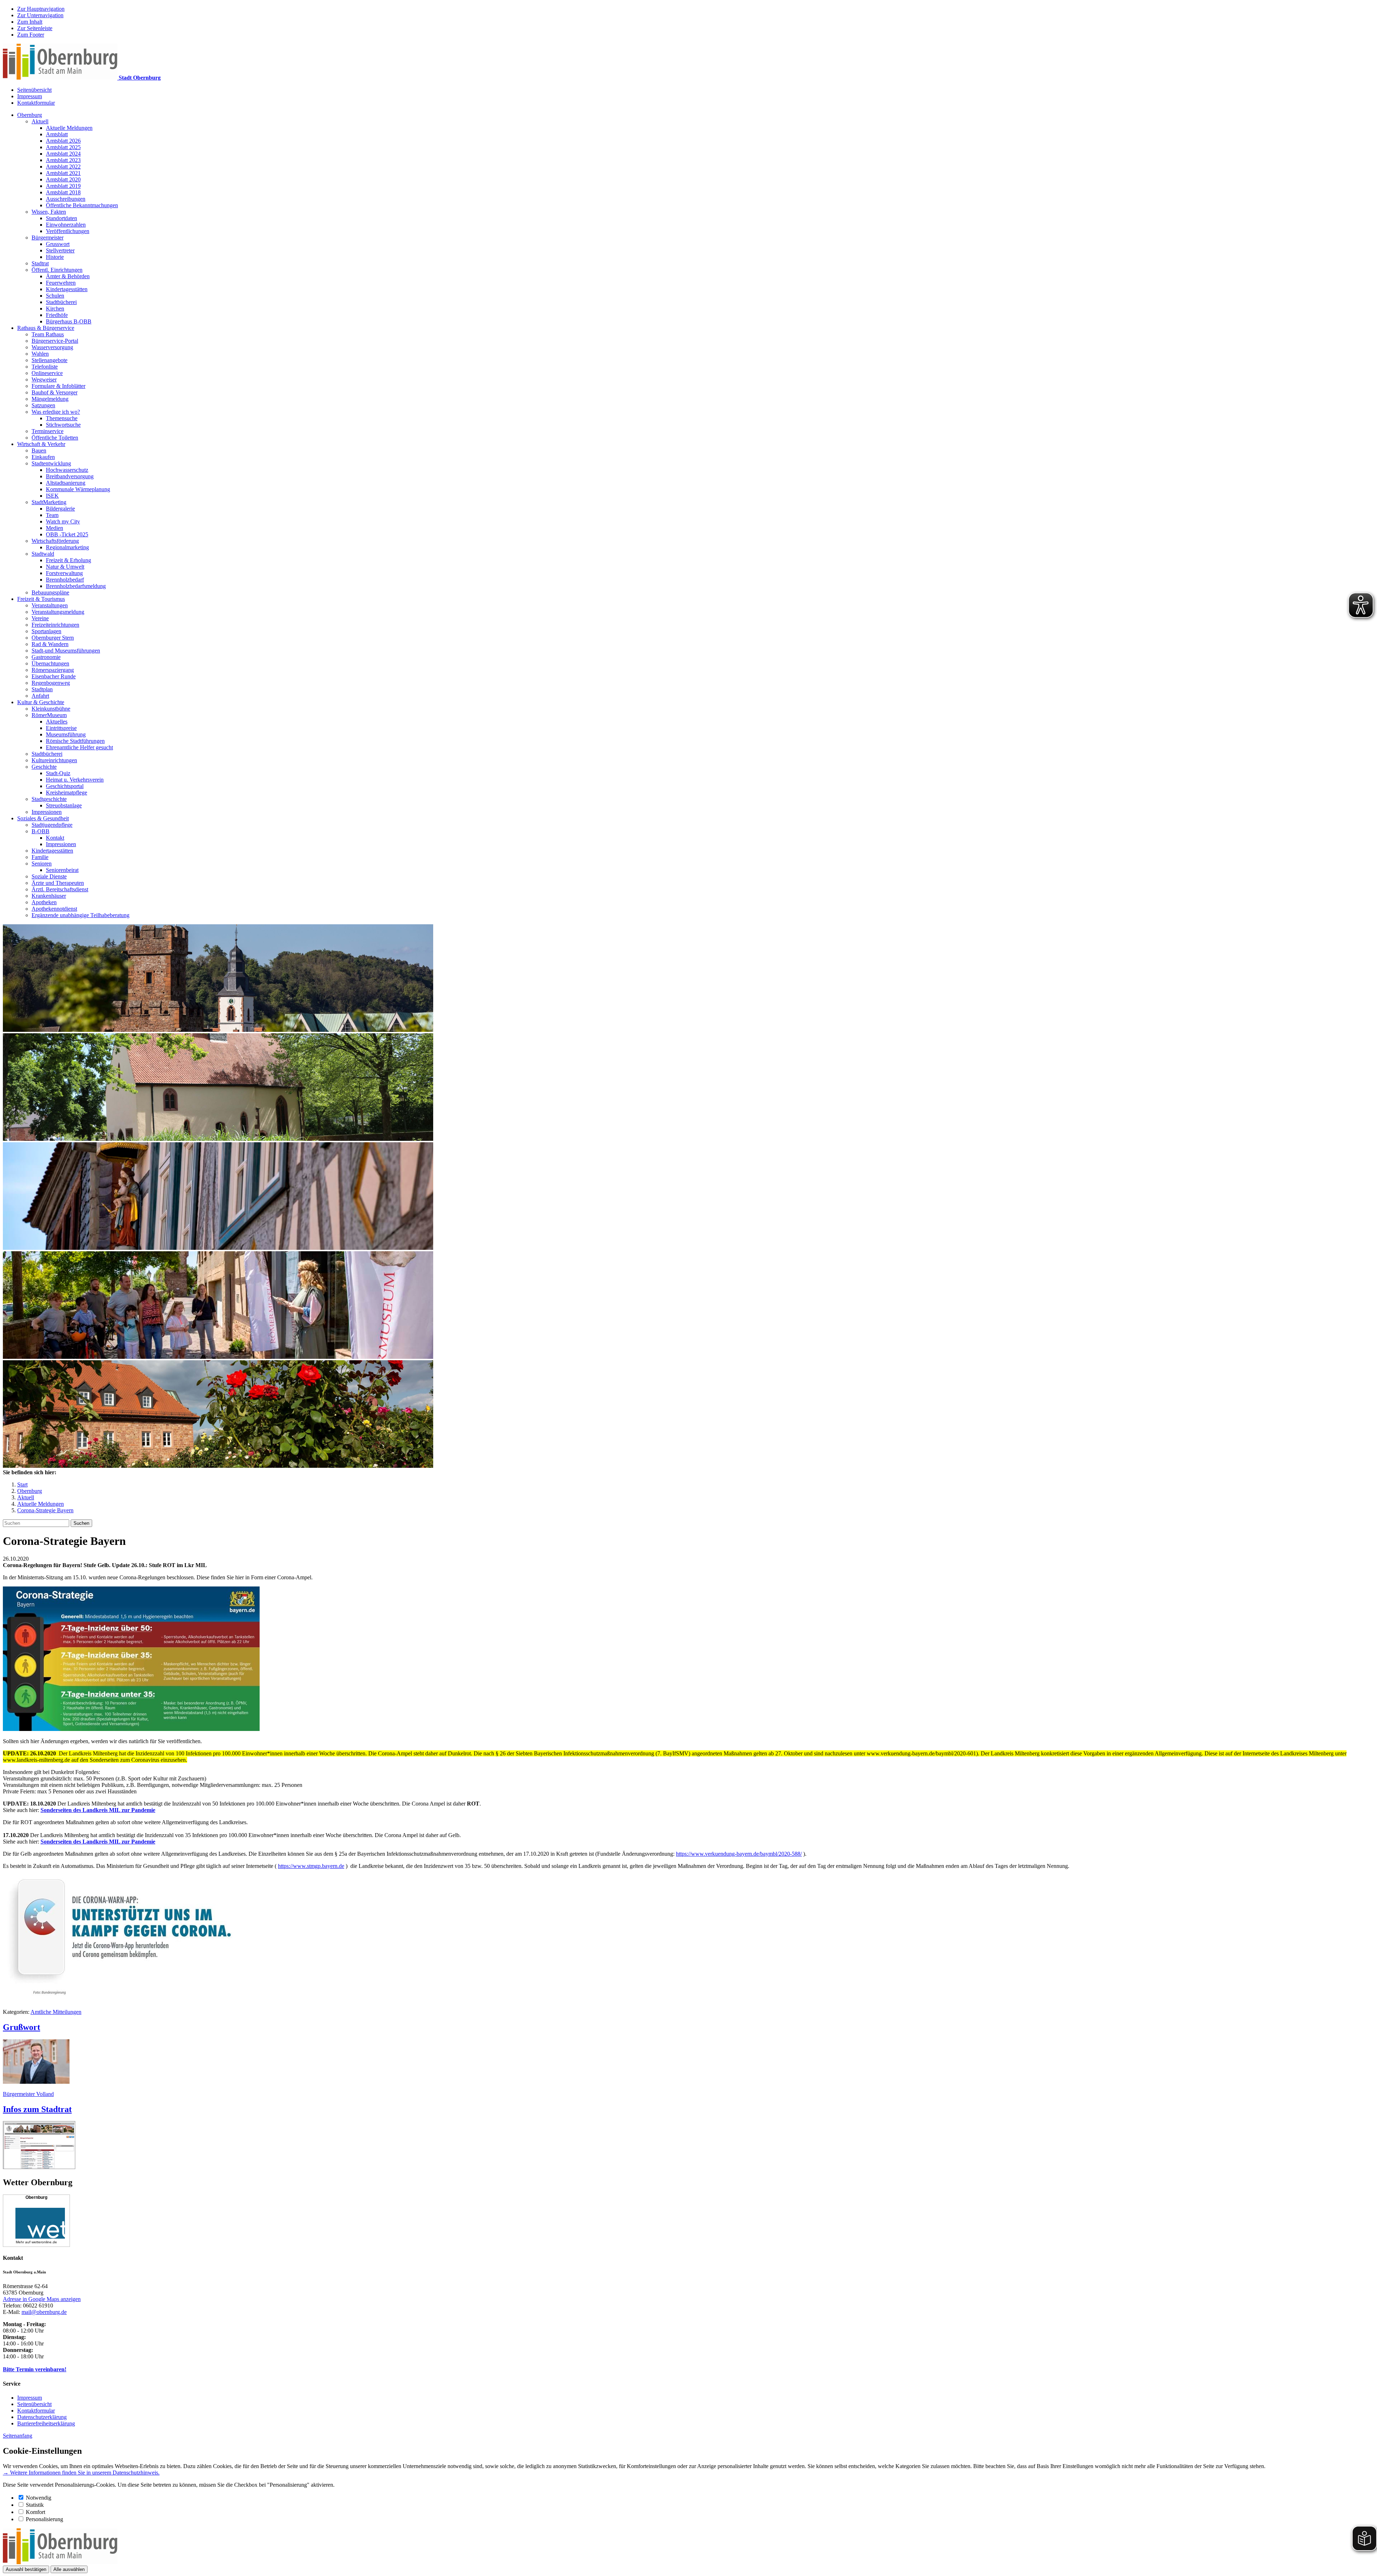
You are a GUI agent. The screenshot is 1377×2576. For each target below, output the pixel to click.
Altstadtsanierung (66, 483)
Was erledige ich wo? (56, 412)
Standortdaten (61, 218)
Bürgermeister (48, 238)
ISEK (52, 496)
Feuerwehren (61, 283)
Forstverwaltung (64, 573)
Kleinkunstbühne (51, 709)
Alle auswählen (69, 2569)
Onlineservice (47, 373)
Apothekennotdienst (54, 909)
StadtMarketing (49, 502)
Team (52, 515)
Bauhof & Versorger (55, 392)
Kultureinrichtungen (54, 760)
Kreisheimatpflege (67, 793)
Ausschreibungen (66, 199)
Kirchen (55, 309)
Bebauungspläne (50, 592)
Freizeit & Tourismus (41, 599)
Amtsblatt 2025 (63, 147)
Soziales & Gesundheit (43, 818)
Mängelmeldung (50, 399)
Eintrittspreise (61, 728)
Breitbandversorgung (70, 476)
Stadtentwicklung (51, 463)
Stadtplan (42, 689)
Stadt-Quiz (58, 773)
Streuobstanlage (64, 805)
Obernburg (30, 115)
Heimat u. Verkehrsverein (75, 780)
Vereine (40, 618)
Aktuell (40, 121)
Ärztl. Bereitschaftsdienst (60, 889)
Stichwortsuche (63, 425)
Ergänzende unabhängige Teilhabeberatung (81, 915)
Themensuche (62, 418)
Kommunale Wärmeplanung (78, 489)
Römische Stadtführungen (75, 741)
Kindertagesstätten (67, 289)
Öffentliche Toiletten (55, 438)
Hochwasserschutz (67, 470)
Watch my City (63, 521)
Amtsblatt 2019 (63, 186)
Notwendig (39, 2498)
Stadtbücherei (61, 302)
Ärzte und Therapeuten (58, 883)
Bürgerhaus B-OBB (69, 321)
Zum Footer (31, 35)
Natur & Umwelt (65, 567)
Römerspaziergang (53, 670)
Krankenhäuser (49, 896)
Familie (40, 857)
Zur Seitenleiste (35, 28)
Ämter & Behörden (68, 276)
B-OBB (41, 831)
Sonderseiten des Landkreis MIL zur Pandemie (98, 1810)
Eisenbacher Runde (54, 676)
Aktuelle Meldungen (69, 128)
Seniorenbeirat (62, 870)
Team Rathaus (48, 334)
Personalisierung (44, 2519)
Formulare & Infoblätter (58, 386)
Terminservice (48, 431)
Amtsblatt (57, 134)
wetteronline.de (44, 2242)
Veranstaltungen (50, 605)
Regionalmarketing (67, 547)
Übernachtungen (50, 663)
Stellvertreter (60, 250)
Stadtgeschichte (49, 799)
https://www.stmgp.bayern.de (311, 1866)
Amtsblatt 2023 (63, 160)
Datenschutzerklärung (42, 2417)
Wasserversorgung (52, 347)
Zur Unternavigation (40, 15)
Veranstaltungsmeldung (58, 612)
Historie (55, 257)
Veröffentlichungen (68, 231)
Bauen (39, 450)
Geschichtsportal (65, 786)
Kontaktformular (36, 103)
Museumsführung (66, 734)
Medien (55, 528)
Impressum (30, 96)
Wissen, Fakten (49, 212)
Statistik (35, 2505)
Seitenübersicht (34, 90)
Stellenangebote (49, 360)
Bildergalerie (60, 509)
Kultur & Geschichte (41, 702)
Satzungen (43, 405)
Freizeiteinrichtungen (55, 625)
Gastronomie (46, 657)
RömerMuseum (49, 715)
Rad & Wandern (50, 644)
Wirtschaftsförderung (55, 541)
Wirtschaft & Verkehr (41, 444)
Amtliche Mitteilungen (56, 2012)
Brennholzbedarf (65, 580)
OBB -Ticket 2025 (67, 534)
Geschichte (44, 767)
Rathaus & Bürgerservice (46, 328)
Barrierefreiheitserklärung (46, 2423)
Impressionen (47, 812)
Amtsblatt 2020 (63, 179)
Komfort (36, 2512)
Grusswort (58, 244)
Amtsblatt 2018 (63, 192)
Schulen (55, 296)
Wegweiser (44, 379)
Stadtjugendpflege (52, 825)
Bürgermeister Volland (28, 2094)
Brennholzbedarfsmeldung (76, 586)
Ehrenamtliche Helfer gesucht (79, 747)
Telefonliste (45, 367)
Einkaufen (43, 457)
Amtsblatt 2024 (63, 154)
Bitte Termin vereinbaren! (35, 2369)
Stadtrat (40, 263)
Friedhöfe (57, 315)
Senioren (42, 864)
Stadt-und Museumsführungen (66, 651)
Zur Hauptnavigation (41, 9)
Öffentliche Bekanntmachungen (82, 205)
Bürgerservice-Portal (55, 341)
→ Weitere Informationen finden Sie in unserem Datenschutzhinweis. (81, 2473)
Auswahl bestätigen (26, 2569)
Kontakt (55, 838)
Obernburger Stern (53, 638)
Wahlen (40, 354)
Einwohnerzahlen (66, 225)
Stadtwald (43, 554)
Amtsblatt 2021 (63, 173)
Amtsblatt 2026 (63, 141)
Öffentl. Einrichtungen (57, 270)
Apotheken (44, 902)
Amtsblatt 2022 (63, 167)
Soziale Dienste (49, 876)
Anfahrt (40, 696)
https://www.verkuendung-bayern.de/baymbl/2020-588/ (739, 1854)
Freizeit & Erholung (68, 560)
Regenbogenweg (51, 683)
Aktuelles (57, 722)
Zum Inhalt (30, 22)
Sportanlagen (46, 631)
